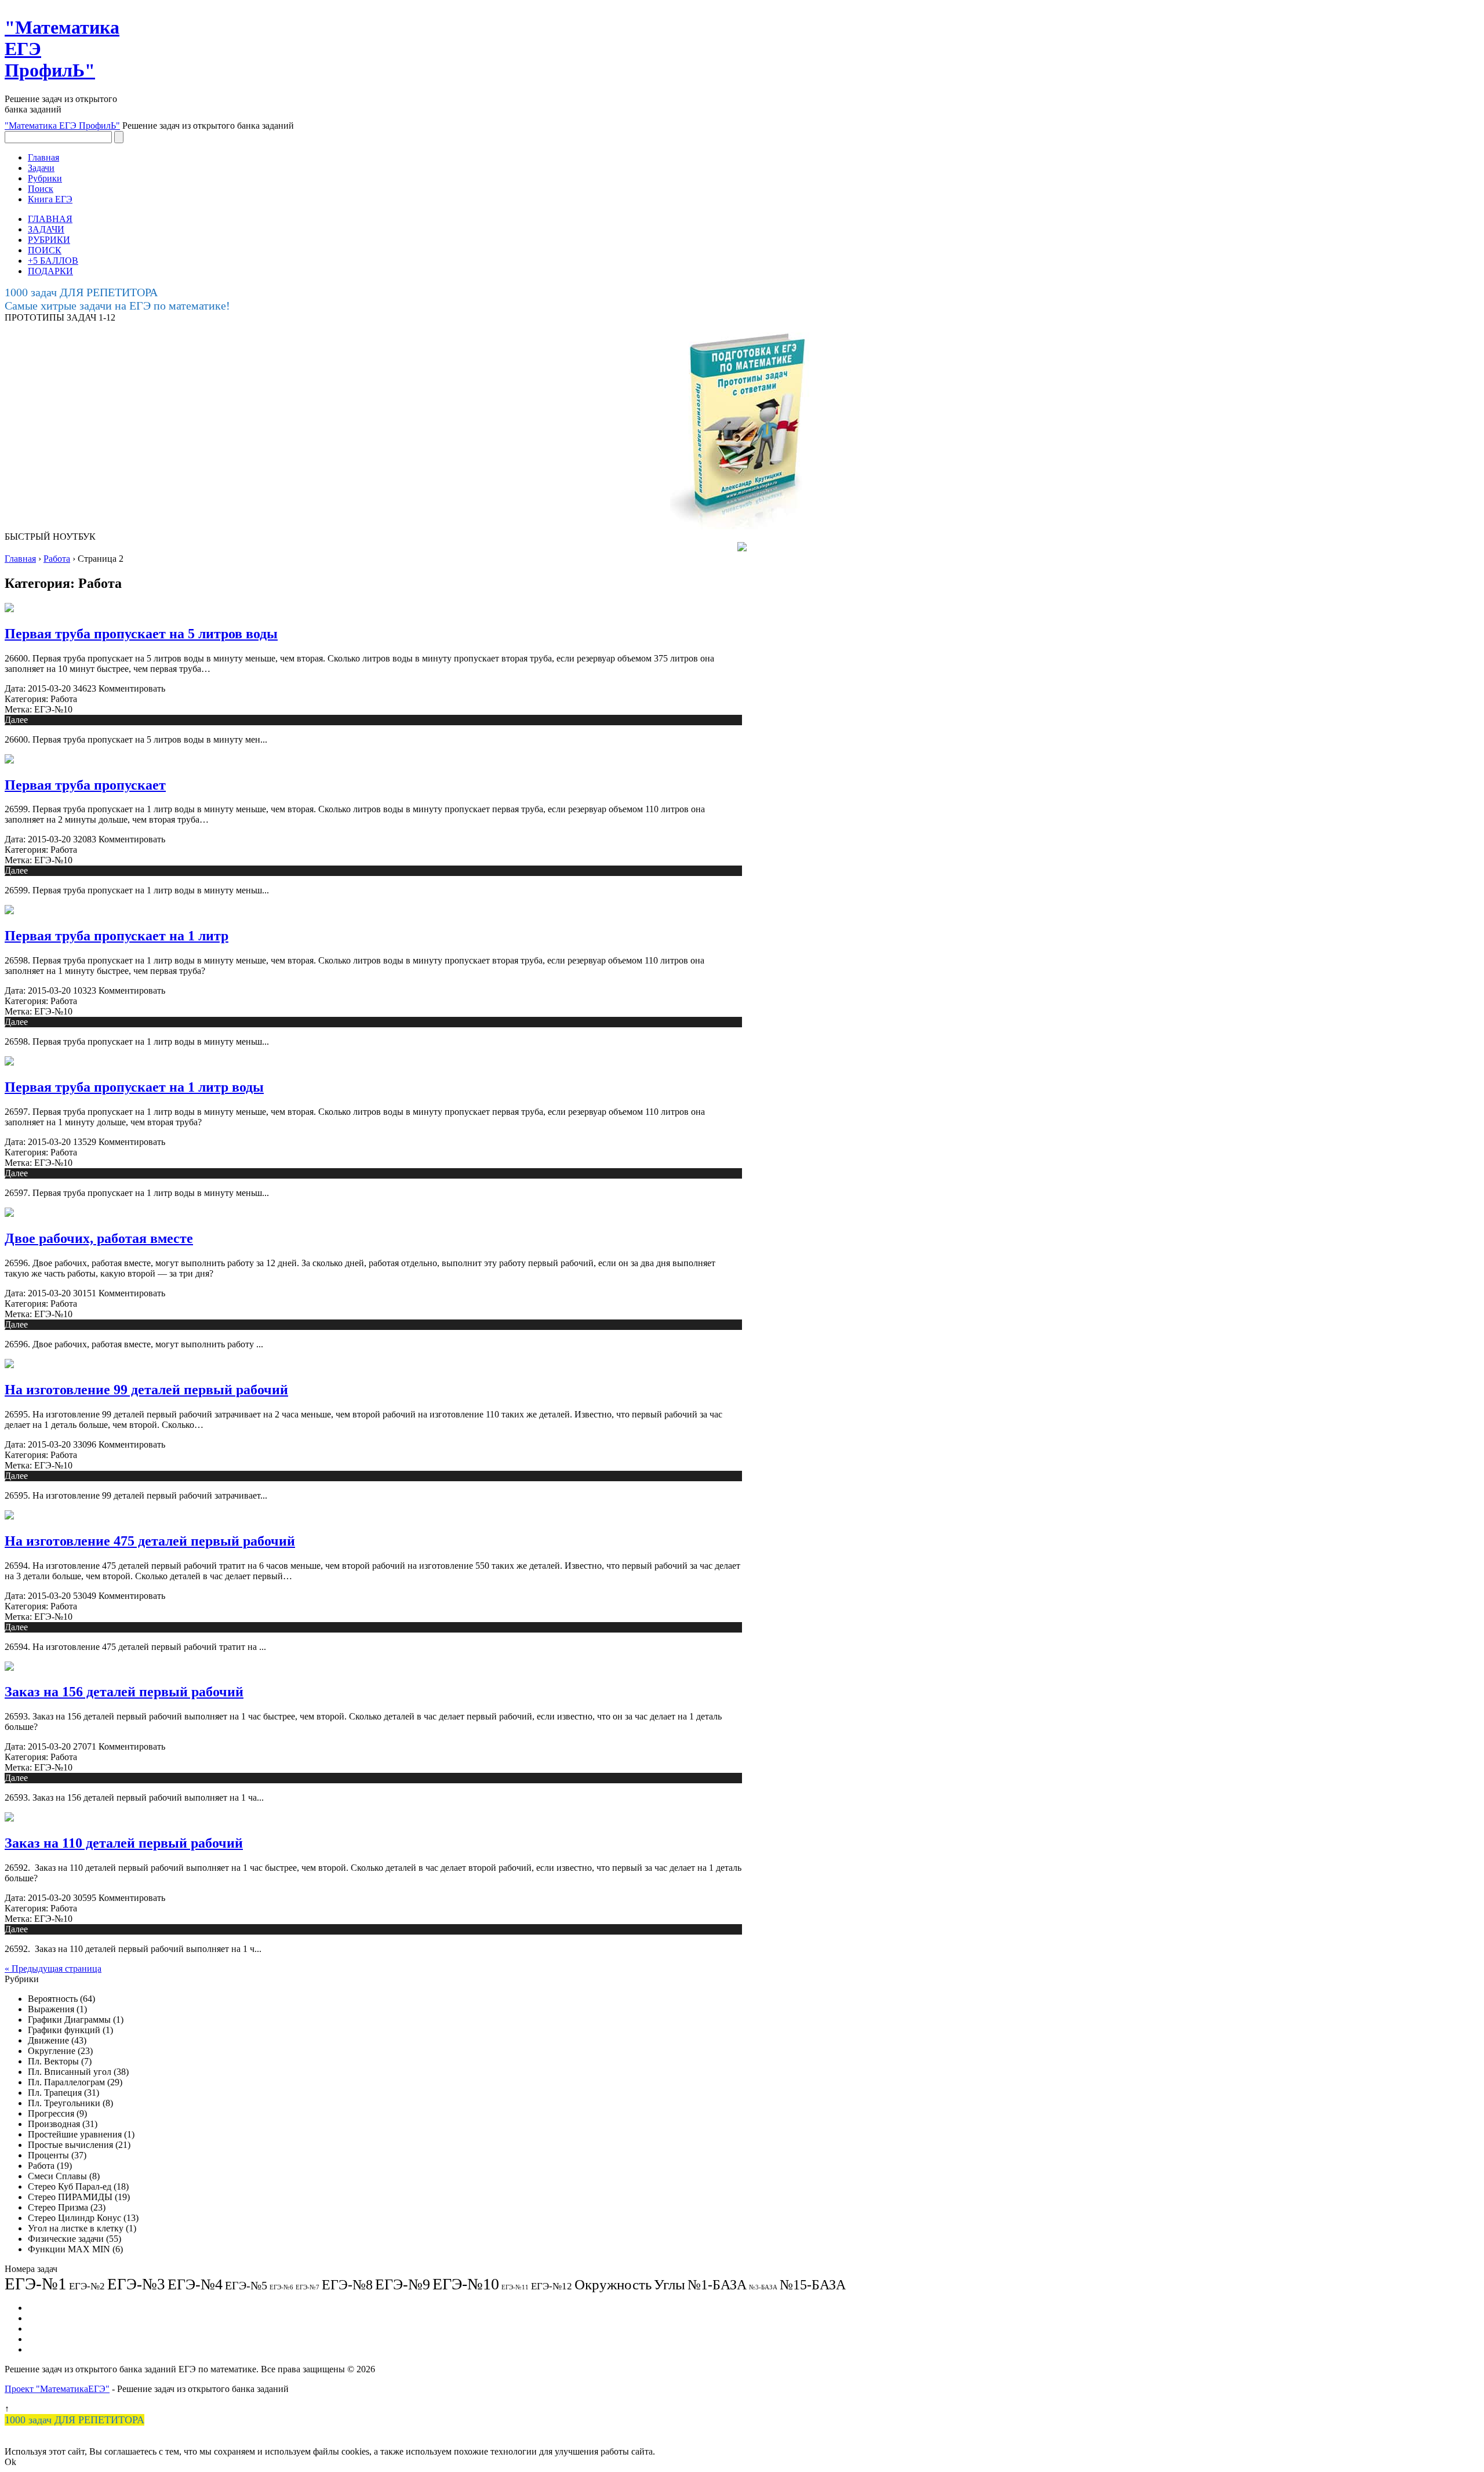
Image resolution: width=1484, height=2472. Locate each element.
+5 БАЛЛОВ (53, 261)
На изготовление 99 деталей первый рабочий (146, 1390)
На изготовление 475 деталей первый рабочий (150, 1541)
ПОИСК (45, 250)
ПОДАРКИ (50, 271)
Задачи (41, 168)
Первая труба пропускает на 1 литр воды (134, 1087)
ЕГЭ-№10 (53, 709)
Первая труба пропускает (85, 785)
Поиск (41, 189)
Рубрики (45, 178)
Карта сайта (51, 2329)
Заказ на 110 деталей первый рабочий (124, 1843)
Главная (43, 157)
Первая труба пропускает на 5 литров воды (141, 634)
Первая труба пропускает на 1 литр (117, 936)
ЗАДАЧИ (46, 229)
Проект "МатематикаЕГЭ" (57, 2389)
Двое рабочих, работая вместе (99, 1238)
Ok (10, 2462)
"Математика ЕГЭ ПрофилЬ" (62, 126)
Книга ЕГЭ (50, 199)
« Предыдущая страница (53, 1968)
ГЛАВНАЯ (50, 219)
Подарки (45, 2339)
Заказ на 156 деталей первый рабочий (124, 1692)
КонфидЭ (47, 2349)
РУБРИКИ (49, 240)
